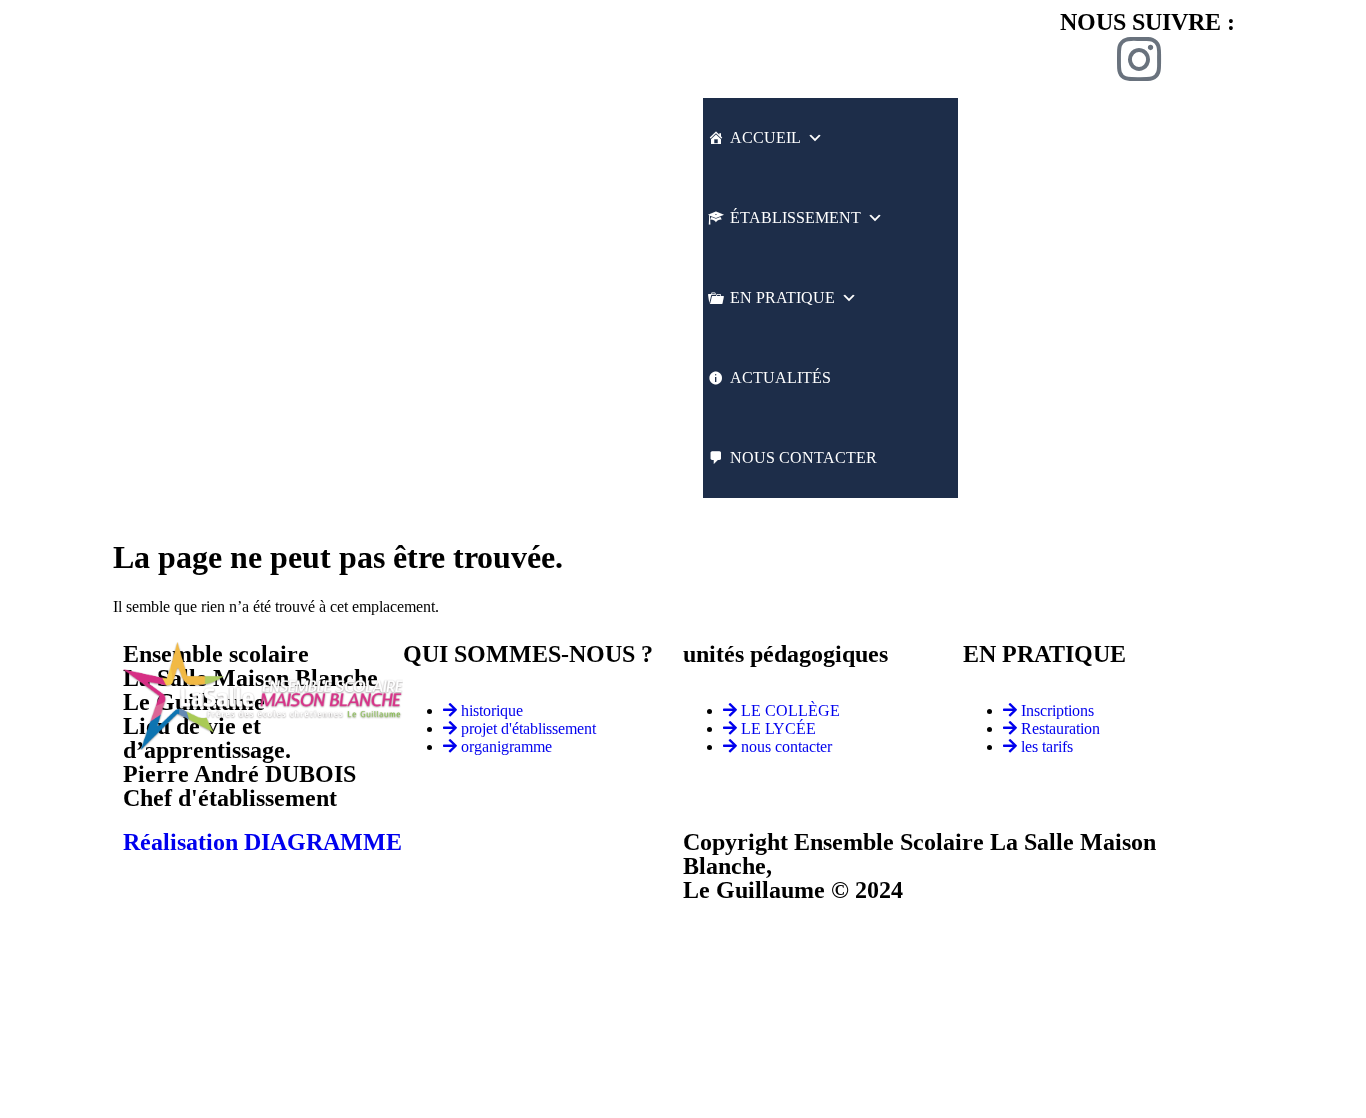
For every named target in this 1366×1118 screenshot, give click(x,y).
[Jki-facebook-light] (1085, 59)
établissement (795, 217)
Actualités (780, 377)
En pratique (782, 297)
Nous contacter (803, 457)
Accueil (765, 137)
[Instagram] (1139, 59)
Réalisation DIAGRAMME (262, 842)
